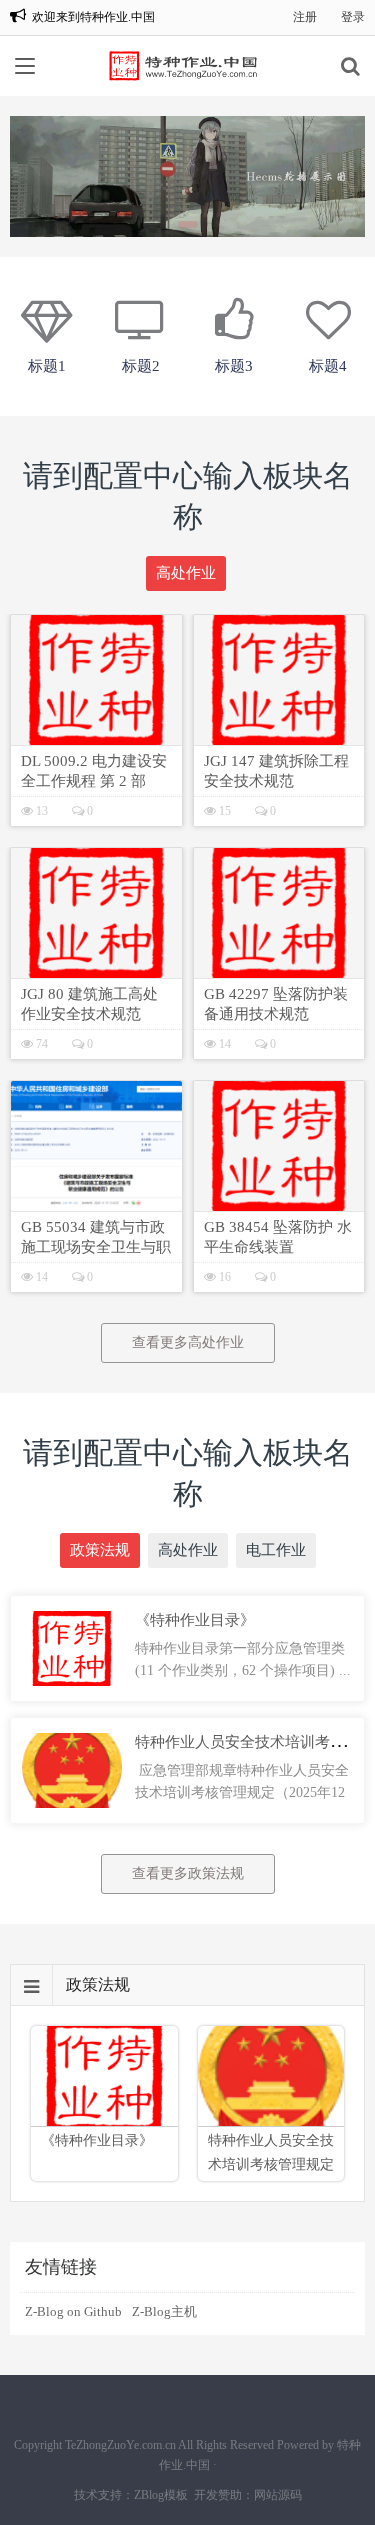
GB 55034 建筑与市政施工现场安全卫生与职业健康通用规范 (96, 1238)
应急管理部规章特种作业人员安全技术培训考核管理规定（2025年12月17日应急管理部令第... (242, 1792)
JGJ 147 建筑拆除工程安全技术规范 (276, 771)
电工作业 (276, 1550)
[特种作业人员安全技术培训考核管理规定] (72, 1741)
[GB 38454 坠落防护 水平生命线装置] (279, 1146)
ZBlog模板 (161, 2495)
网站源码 (278, 2495)
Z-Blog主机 (164, 2311)
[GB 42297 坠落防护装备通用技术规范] (279, 913)
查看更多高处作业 (188, 1342)
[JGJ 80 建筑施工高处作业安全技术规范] (96, 913)
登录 (353, 17)
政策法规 (100, 1550)
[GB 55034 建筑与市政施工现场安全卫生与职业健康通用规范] (96, 1146)
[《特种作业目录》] (72, 1619)
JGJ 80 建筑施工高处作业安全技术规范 (89, 1004)
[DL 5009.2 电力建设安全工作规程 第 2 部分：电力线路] (96, 680)
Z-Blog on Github (73, 2311)
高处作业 (186, 573)
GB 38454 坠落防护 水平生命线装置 (278, 1237)
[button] (188, 224)
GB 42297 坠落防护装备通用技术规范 (276, 1004)
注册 (305, 17)
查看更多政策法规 (188, 1873)
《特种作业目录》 (195, 1620)
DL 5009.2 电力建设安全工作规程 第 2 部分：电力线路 (94, 772)
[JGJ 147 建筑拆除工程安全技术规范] (279, 680)
